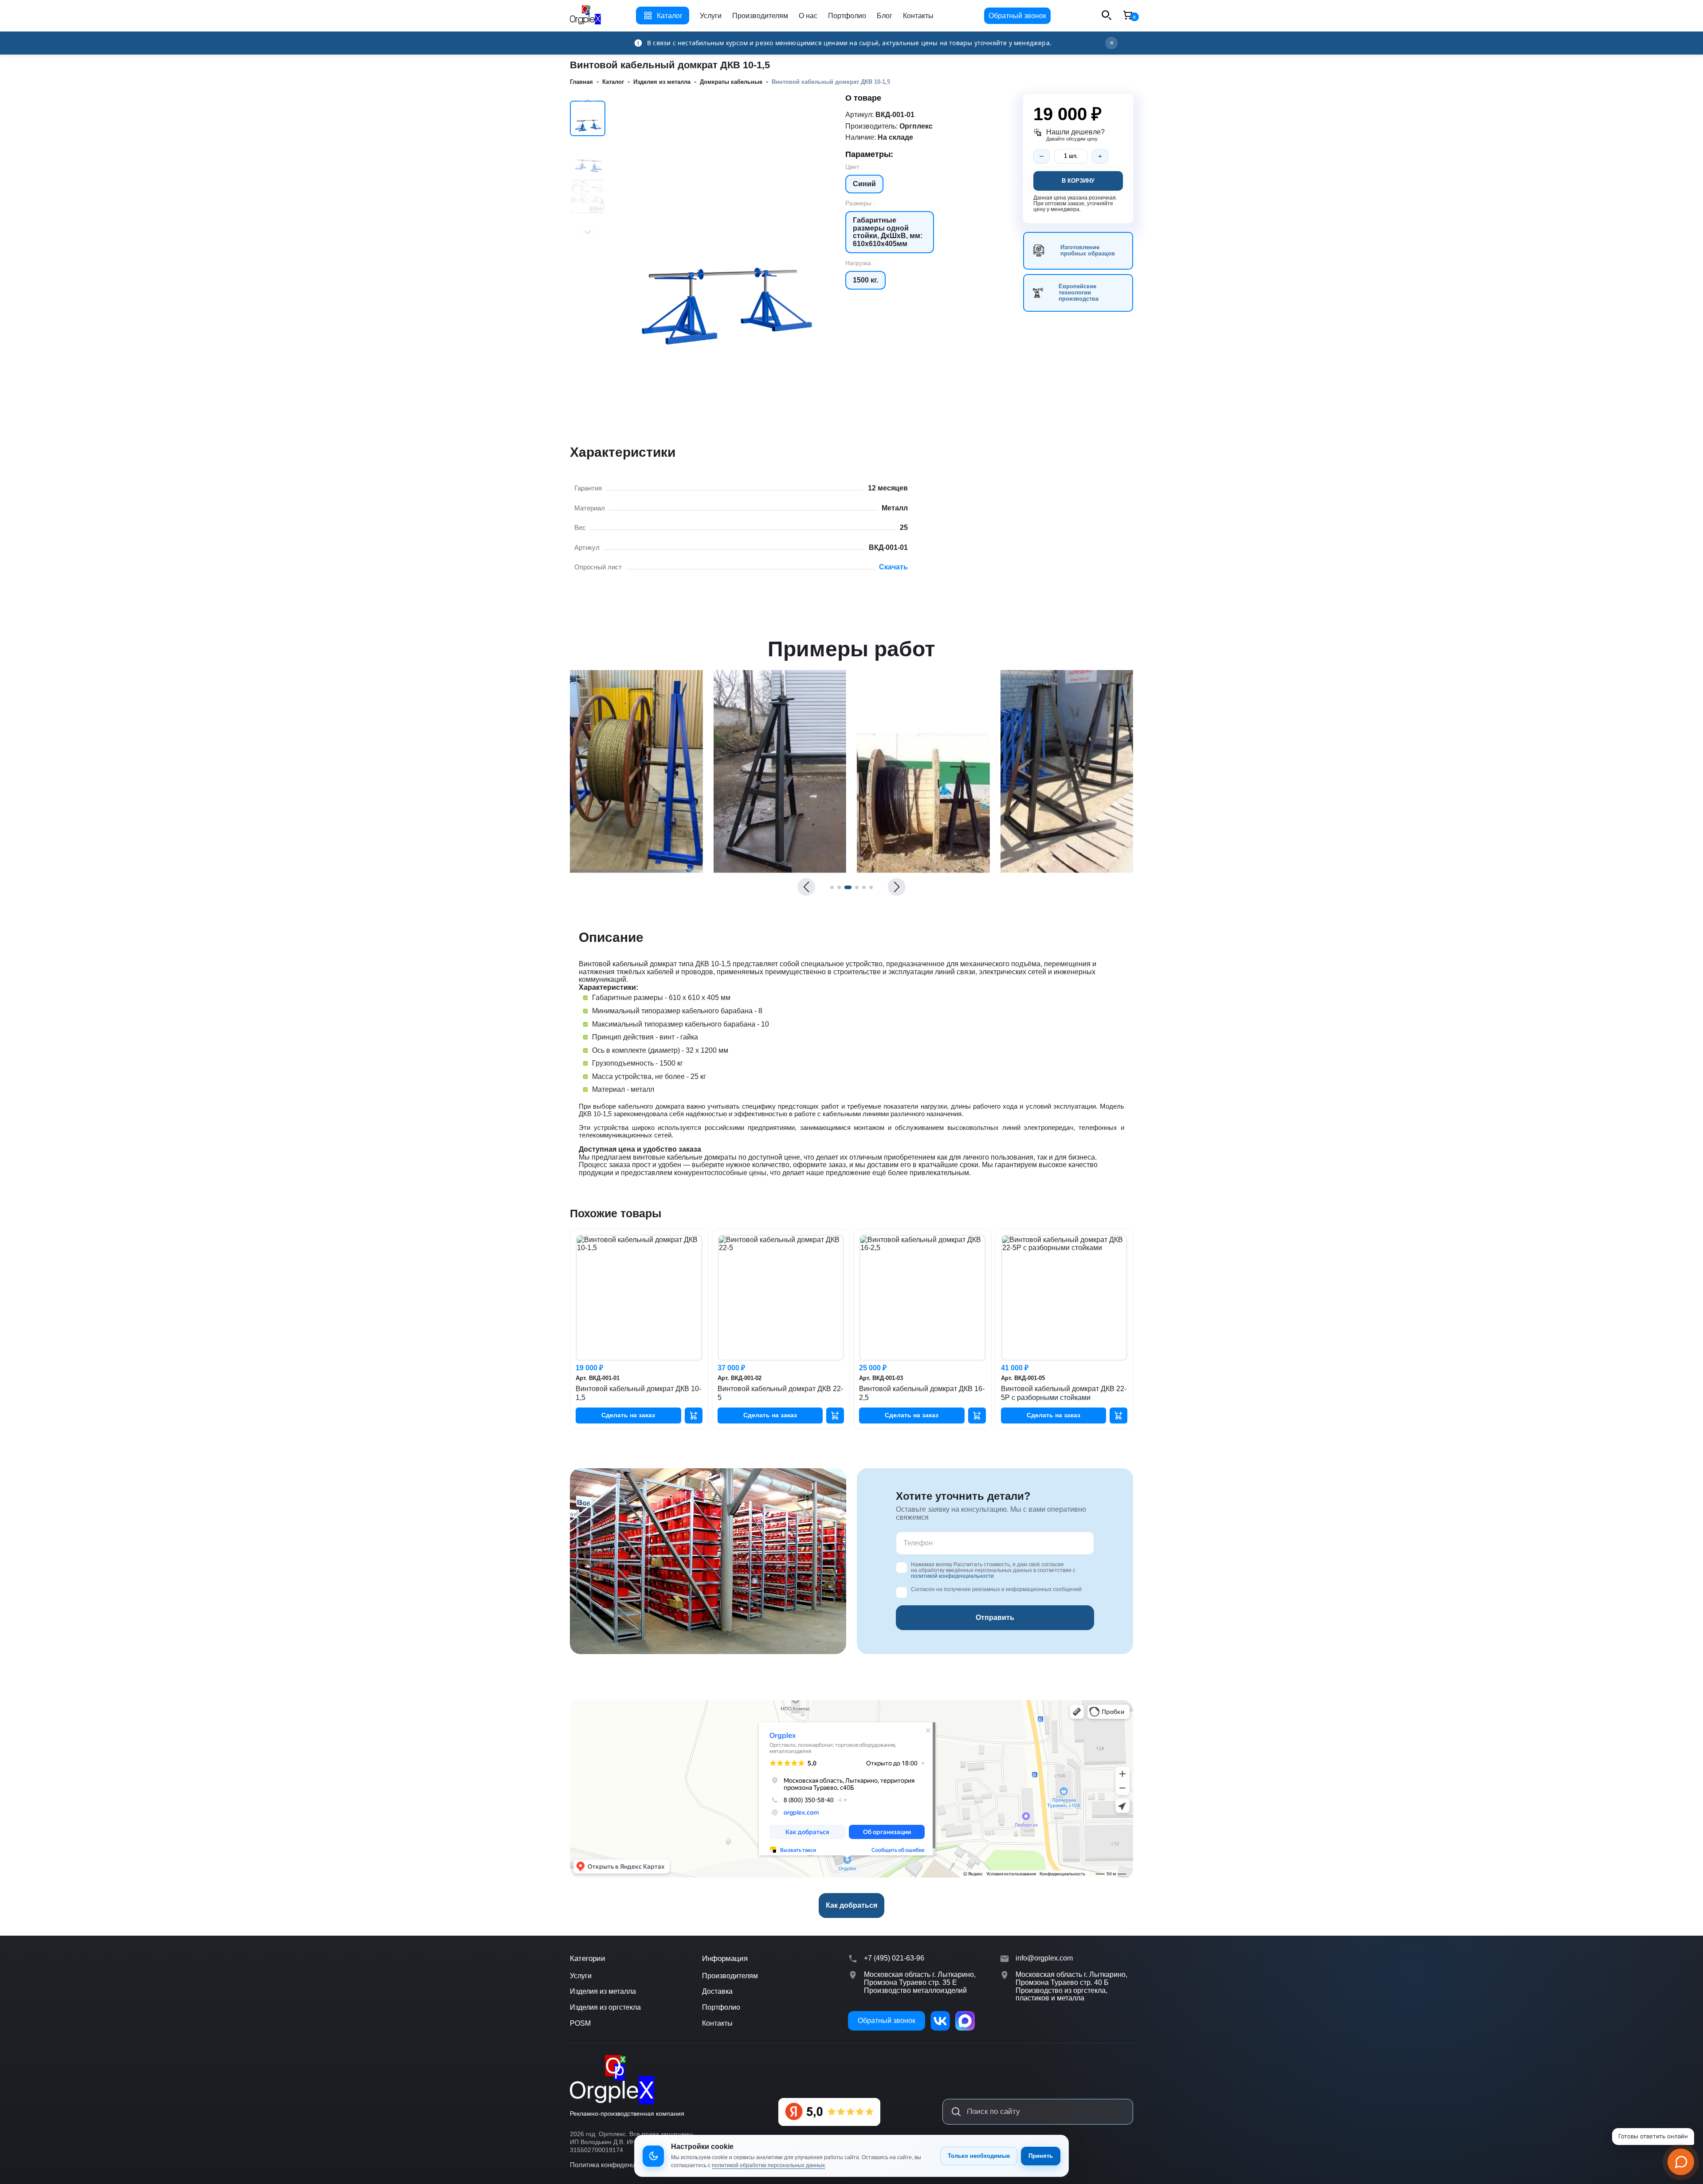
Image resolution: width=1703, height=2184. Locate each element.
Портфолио (847, 16)
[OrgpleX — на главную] (612, 2080)
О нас (808, 16)
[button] (806, 887)
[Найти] (956, 2112)
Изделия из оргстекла (605, 2007)
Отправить (995, 1617)
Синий (864, 184)
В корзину (1078, 181)
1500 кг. (865, 280)
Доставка (717, 1991)
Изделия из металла (603, 1991)
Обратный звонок (1017, 16)
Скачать (893, 567)
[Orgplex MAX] (965, 2021)
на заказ (628, 1415)
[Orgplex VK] (940, 2021)
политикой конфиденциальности (952, 1576)
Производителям (760, 16)
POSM (580, 2023)
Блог (885, 16)
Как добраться (851, 1905)
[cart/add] (694, 1415)
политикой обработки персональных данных (768, 2165)
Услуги (711, 16)
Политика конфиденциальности (618, 2165)
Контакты (918, 16)
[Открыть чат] (1681, 2162)
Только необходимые (979, 2156)
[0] (1128, 16)
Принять (1041, 2156)
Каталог (670, 16)
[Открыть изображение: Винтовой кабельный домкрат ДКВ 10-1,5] (674, 870)
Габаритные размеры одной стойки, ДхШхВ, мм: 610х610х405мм (888, 232)
